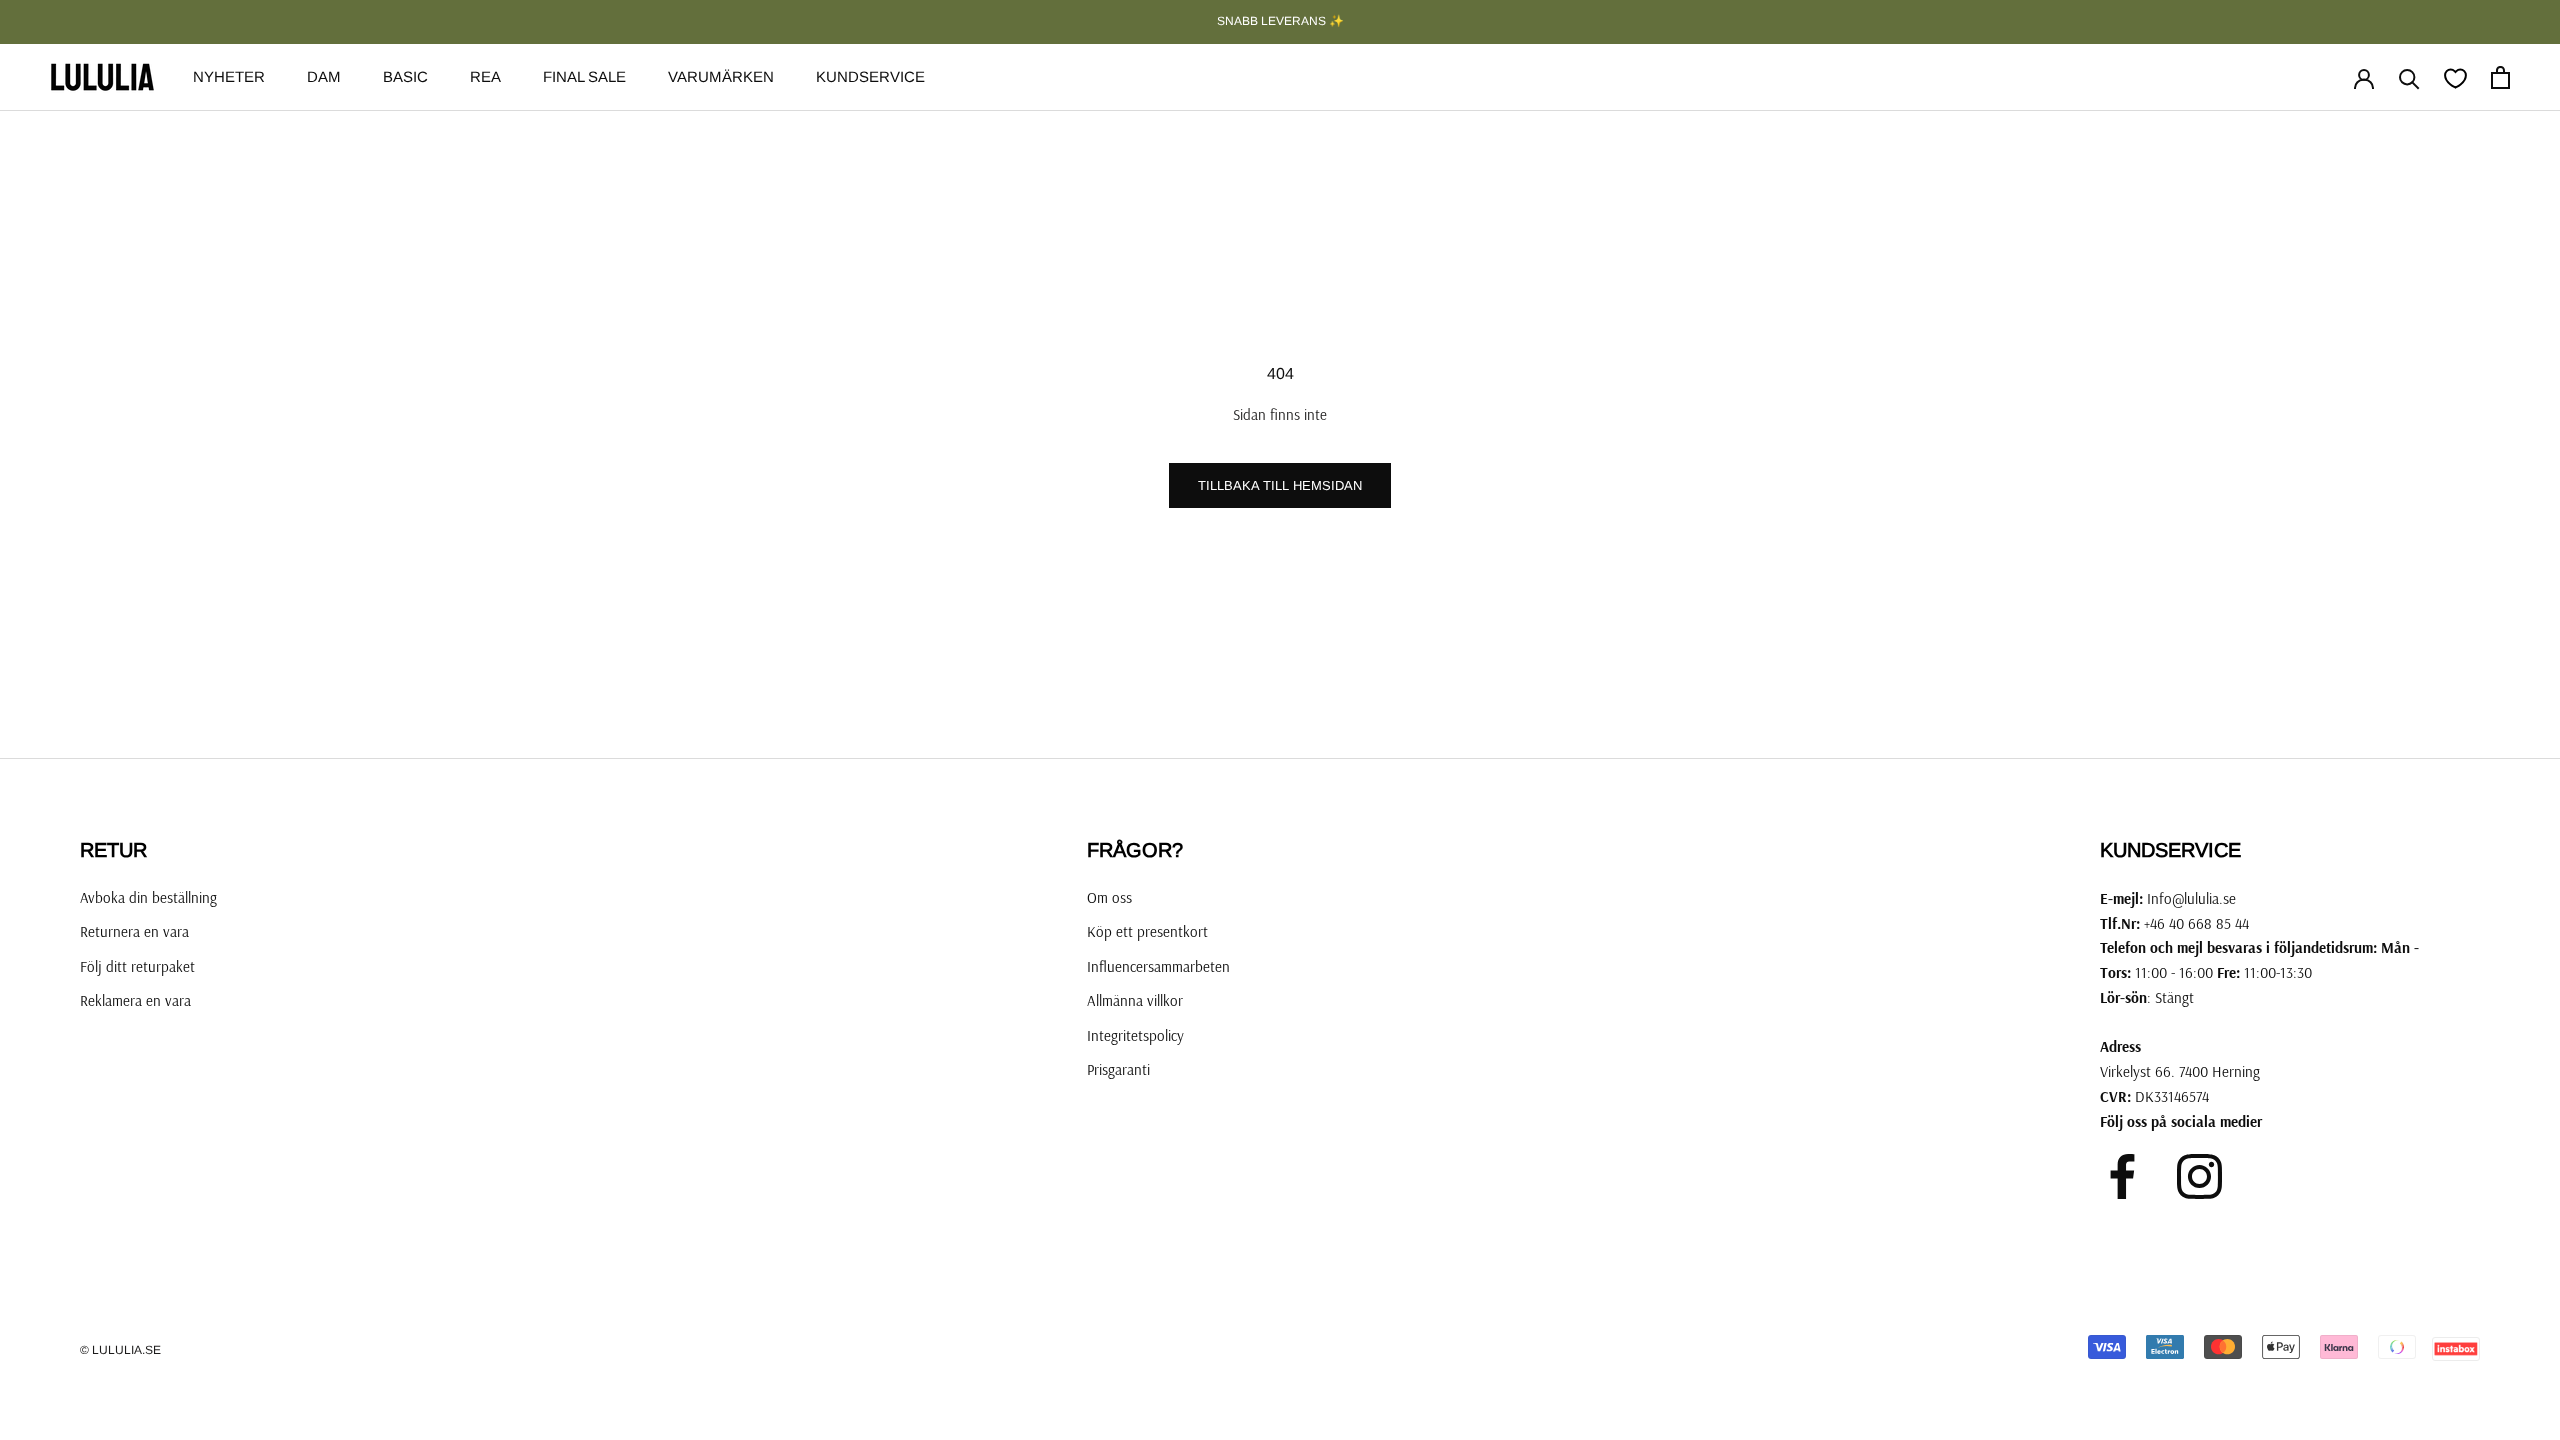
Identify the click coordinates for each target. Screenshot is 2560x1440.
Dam (324, 76)
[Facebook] (2122, 1176)
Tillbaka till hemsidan (1280, 485)
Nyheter (229, 76)
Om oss (1109, 897)
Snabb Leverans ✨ (1280, 21)
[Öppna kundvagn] (2500, 77)
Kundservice (870, 76)
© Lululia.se (120, 1350)
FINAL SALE (584, 76)
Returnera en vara (134, 931)
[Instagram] (2199, 1176)
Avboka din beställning (148, 897)
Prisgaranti (1118, 1069)
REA (485, 76)
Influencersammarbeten (1158, 966)
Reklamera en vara (135, 1000)
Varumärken (721, 76)
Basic (405, 76)
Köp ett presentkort (1147, 931)
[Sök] (2409, 77)
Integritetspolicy (1135, 1035)
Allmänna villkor (1135, 1000)
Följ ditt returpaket (137, 966)
